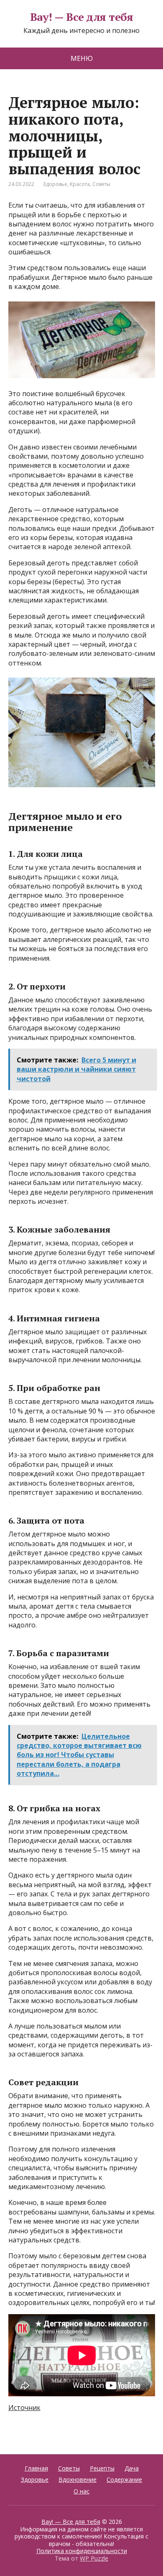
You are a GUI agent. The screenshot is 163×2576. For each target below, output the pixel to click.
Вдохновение (78, 2479)
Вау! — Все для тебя (81, 17)
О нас (81, 2491)
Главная (36, 2468)
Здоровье (55, 184)
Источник (24, 2408)
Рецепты (102, 2468)
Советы (101, 184)
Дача (132, 2468)
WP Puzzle (94, 2558)
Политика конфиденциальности (82, 2551)
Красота (80, 184)
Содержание (124, 2479)
